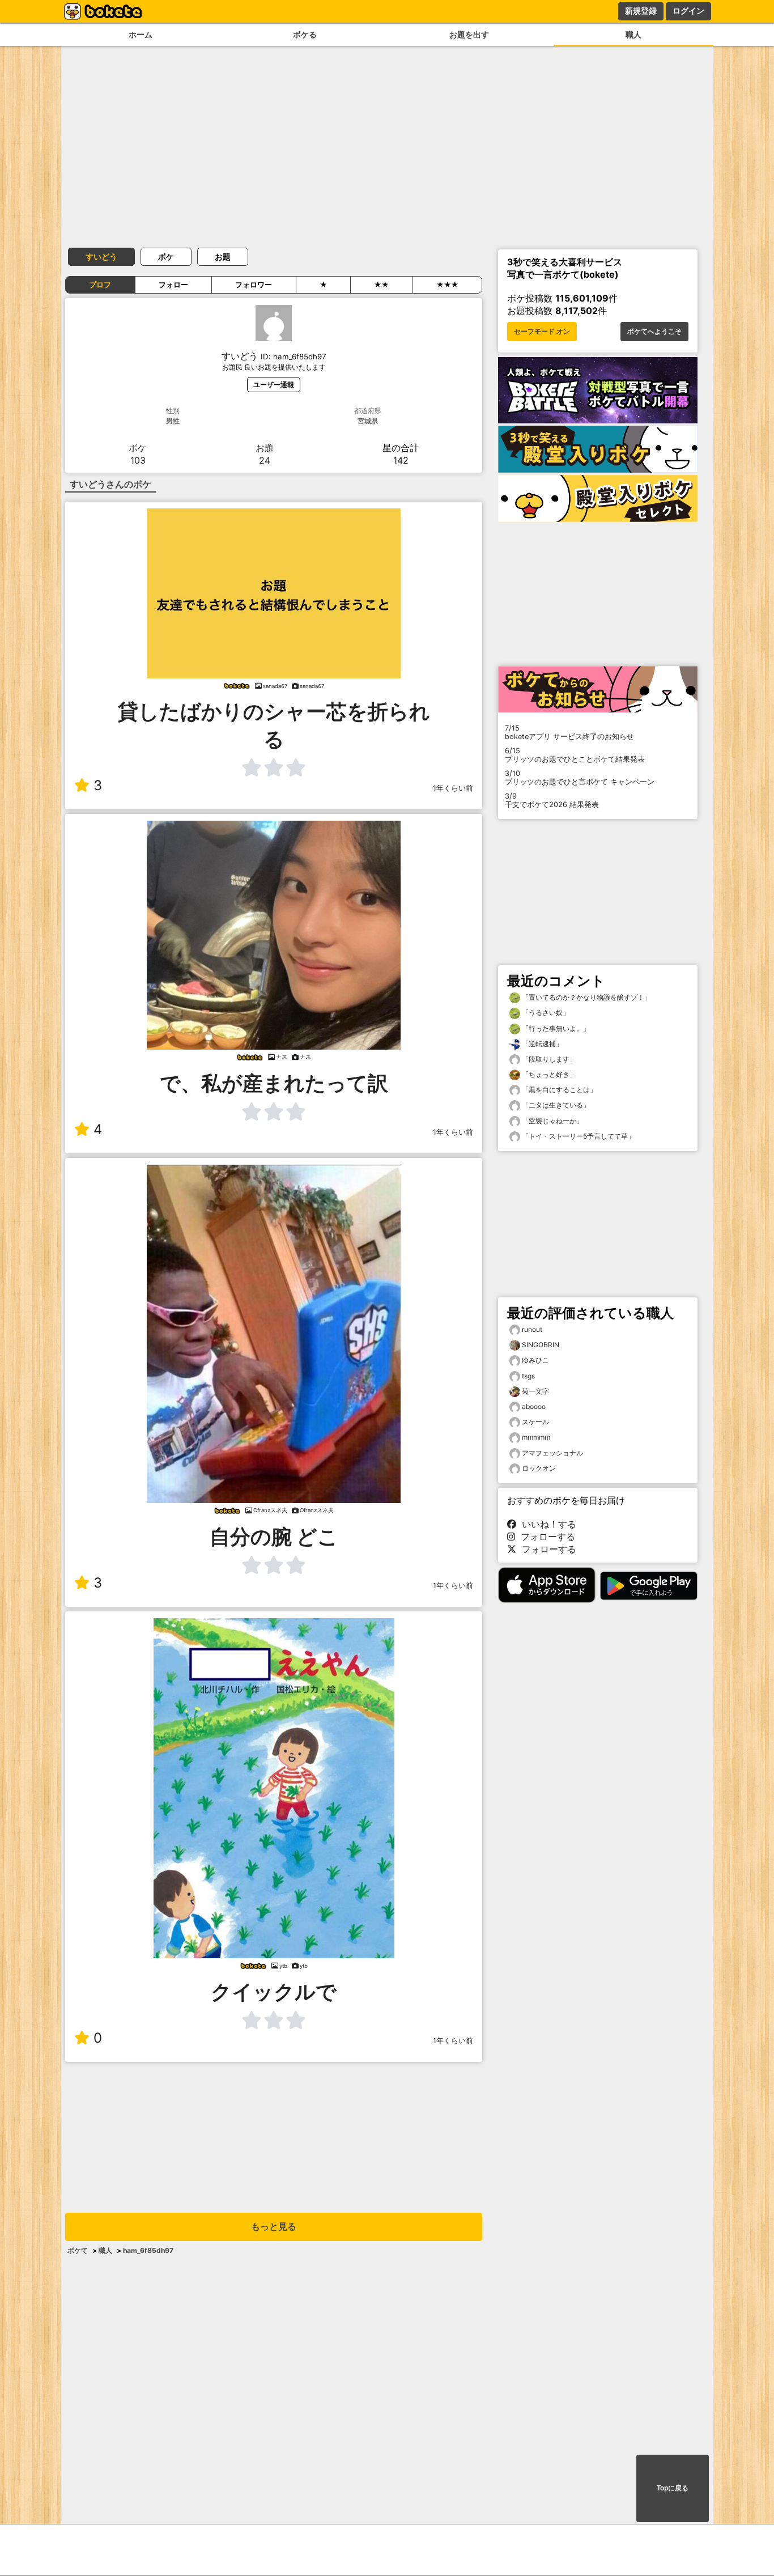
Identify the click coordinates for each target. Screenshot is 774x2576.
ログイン (688, 11)
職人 (633, 34)
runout (532, 1329)
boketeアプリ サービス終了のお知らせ (569, 732)
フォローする (545, 1537)
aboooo (534, 1406)
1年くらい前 (453, 788)
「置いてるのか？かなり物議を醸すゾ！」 (586, 997)
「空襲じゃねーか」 (552, 1121)
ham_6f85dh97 (148, 2250)
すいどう (101, 256)
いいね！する (546, 1524)
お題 (223, 256)
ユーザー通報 (274, 385)
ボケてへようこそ (654, 332)
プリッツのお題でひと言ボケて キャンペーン (580, 778)
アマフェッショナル (552, 1453)
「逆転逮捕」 (541, 1044)
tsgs (528, 1376)
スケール (535, 1422)
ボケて (78, 2250)
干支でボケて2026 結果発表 (552, 800)
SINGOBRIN (541, 1345)
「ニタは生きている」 (555, 1105)
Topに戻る (673, 2488)
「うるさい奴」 (545, 1013)
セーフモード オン (542, 332)
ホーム (141, 34)
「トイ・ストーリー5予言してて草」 (577, 1136)
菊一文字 (535, 1391)
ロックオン (539, 1468)
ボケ (166, 256)
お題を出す (469, 34)
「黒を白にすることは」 (558, 1090)
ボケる (305, 34)
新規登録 (641, 11)
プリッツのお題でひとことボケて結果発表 (575, 755)
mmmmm (536, 1437)
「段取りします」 (548, 1059)
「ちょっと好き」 (548, 1074)
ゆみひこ (535, 1360)
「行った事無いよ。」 (555, 1028)
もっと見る (274, 2227)
